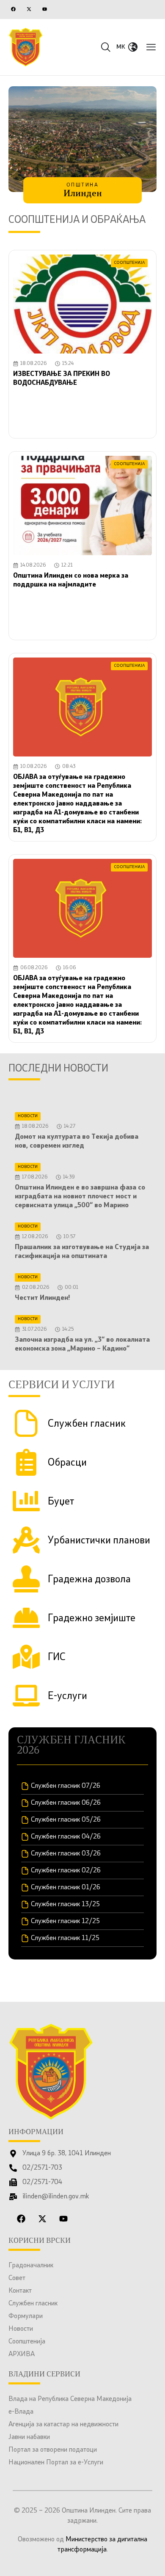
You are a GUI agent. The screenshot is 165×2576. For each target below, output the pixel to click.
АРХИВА (22, 2354)
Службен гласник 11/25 (65, 1938)
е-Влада (21, 2412)
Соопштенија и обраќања (77, 220)
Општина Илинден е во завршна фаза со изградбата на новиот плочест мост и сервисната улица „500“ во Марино (80, 1197)
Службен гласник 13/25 (65, 1905)
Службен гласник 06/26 (66, 1803)
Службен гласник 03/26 (66, 1854)
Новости (21, 2329)
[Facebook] (13, 9)
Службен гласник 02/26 (66, 1871)
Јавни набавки (29, 2437)
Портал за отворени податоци (53, 2450)
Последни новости (58, 1069)
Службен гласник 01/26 (66, 1888)
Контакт (20, 2291)
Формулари (26, 2316)
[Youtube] (44, 9)
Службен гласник (33, 2304)
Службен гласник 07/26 (66, 1786)
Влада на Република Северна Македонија (70, 2399)
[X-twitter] (29, 9)
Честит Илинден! (43, 1298)
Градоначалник (31, 2266)
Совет (17, 2278)
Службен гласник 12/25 (65, 1921)
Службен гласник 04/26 (66, 1837)
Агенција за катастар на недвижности (63, 2425)
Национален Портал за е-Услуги (56, 2463)
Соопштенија (27, 2342)
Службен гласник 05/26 (66, 1820)
